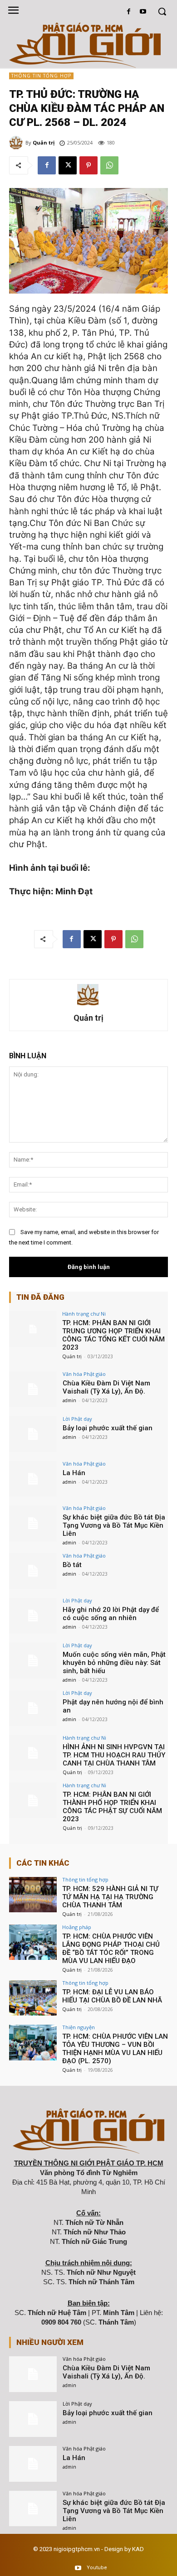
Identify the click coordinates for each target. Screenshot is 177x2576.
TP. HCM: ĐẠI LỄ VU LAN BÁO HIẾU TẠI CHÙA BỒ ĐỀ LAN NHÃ (112, 1996)
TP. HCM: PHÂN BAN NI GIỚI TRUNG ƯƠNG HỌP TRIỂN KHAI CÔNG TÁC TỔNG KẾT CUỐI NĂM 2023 (113, 1335)
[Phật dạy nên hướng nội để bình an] (33, 1708)
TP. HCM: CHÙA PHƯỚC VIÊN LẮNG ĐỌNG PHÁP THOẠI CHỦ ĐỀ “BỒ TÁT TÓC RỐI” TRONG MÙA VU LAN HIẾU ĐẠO (111, 1949)
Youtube (97, 2568)
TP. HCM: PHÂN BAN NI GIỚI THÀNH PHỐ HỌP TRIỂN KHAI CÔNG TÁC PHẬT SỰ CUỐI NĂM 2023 (112, 1807)
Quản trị (44, 142)
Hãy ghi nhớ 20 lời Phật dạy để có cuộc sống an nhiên (111, 1614)
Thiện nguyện (79, 2027)
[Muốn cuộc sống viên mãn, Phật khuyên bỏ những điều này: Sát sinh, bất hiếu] (33, 1661)
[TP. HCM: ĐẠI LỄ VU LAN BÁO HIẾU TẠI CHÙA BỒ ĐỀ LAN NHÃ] (33, 1998)
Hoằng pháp (77, 1927)
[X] (68, 165)
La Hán (74, 1473)
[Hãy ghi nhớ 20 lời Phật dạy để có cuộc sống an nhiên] (33, 1616)
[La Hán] (33, 1479)
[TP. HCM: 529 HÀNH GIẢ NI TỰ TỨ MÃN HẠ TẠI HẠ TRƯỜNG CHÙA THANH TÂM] (33, 1895)
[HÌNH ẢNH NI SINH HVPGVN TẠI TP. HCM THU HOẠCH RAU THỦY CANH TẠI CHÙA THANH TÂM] (33, 1753)
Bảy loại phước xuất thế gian (108, 1428)
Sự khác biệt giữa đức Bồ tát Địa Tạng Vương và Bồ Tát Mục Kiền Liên (114, 1525)
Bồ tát (72, 1565)
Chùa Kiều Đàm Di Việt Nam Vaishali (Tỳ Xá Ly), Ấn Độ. (106, 1387)
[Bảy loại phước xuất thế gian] (33, 1434)
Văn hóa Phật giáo (84, 1374)
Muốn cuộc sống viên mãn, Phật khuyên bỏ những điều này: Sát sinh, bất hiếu (114, 1663)
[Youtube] (143, 12)
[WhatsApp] (109, 165)
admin (69, 1400)
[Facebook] (129, 12)
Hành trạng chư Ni (84, 1314)
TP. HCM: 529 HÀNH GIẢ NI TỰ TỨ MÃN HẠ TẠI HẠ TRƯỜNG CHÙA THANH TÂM (110, 1897)
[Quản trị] (17, 143)
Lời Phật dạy (77, 1419)
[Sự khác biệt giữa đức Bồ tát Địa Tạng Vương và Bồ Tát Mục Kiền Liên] (33, 1523)
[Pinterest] (88, 165)
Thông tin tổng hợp (41, 76)
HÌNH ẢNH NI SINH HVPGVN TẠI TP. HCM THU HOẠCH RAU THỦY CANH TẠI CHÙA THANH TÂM (114, 1755)
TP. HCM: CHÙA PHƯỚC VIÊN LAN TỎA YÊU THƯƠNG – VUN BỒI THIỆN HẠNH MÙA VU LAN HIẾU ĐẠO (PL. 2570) (115, 2049)
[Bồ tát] (33, 1571)
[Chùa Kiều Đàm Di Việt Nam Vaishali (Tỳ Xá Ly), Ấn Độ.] (33, 1389)
